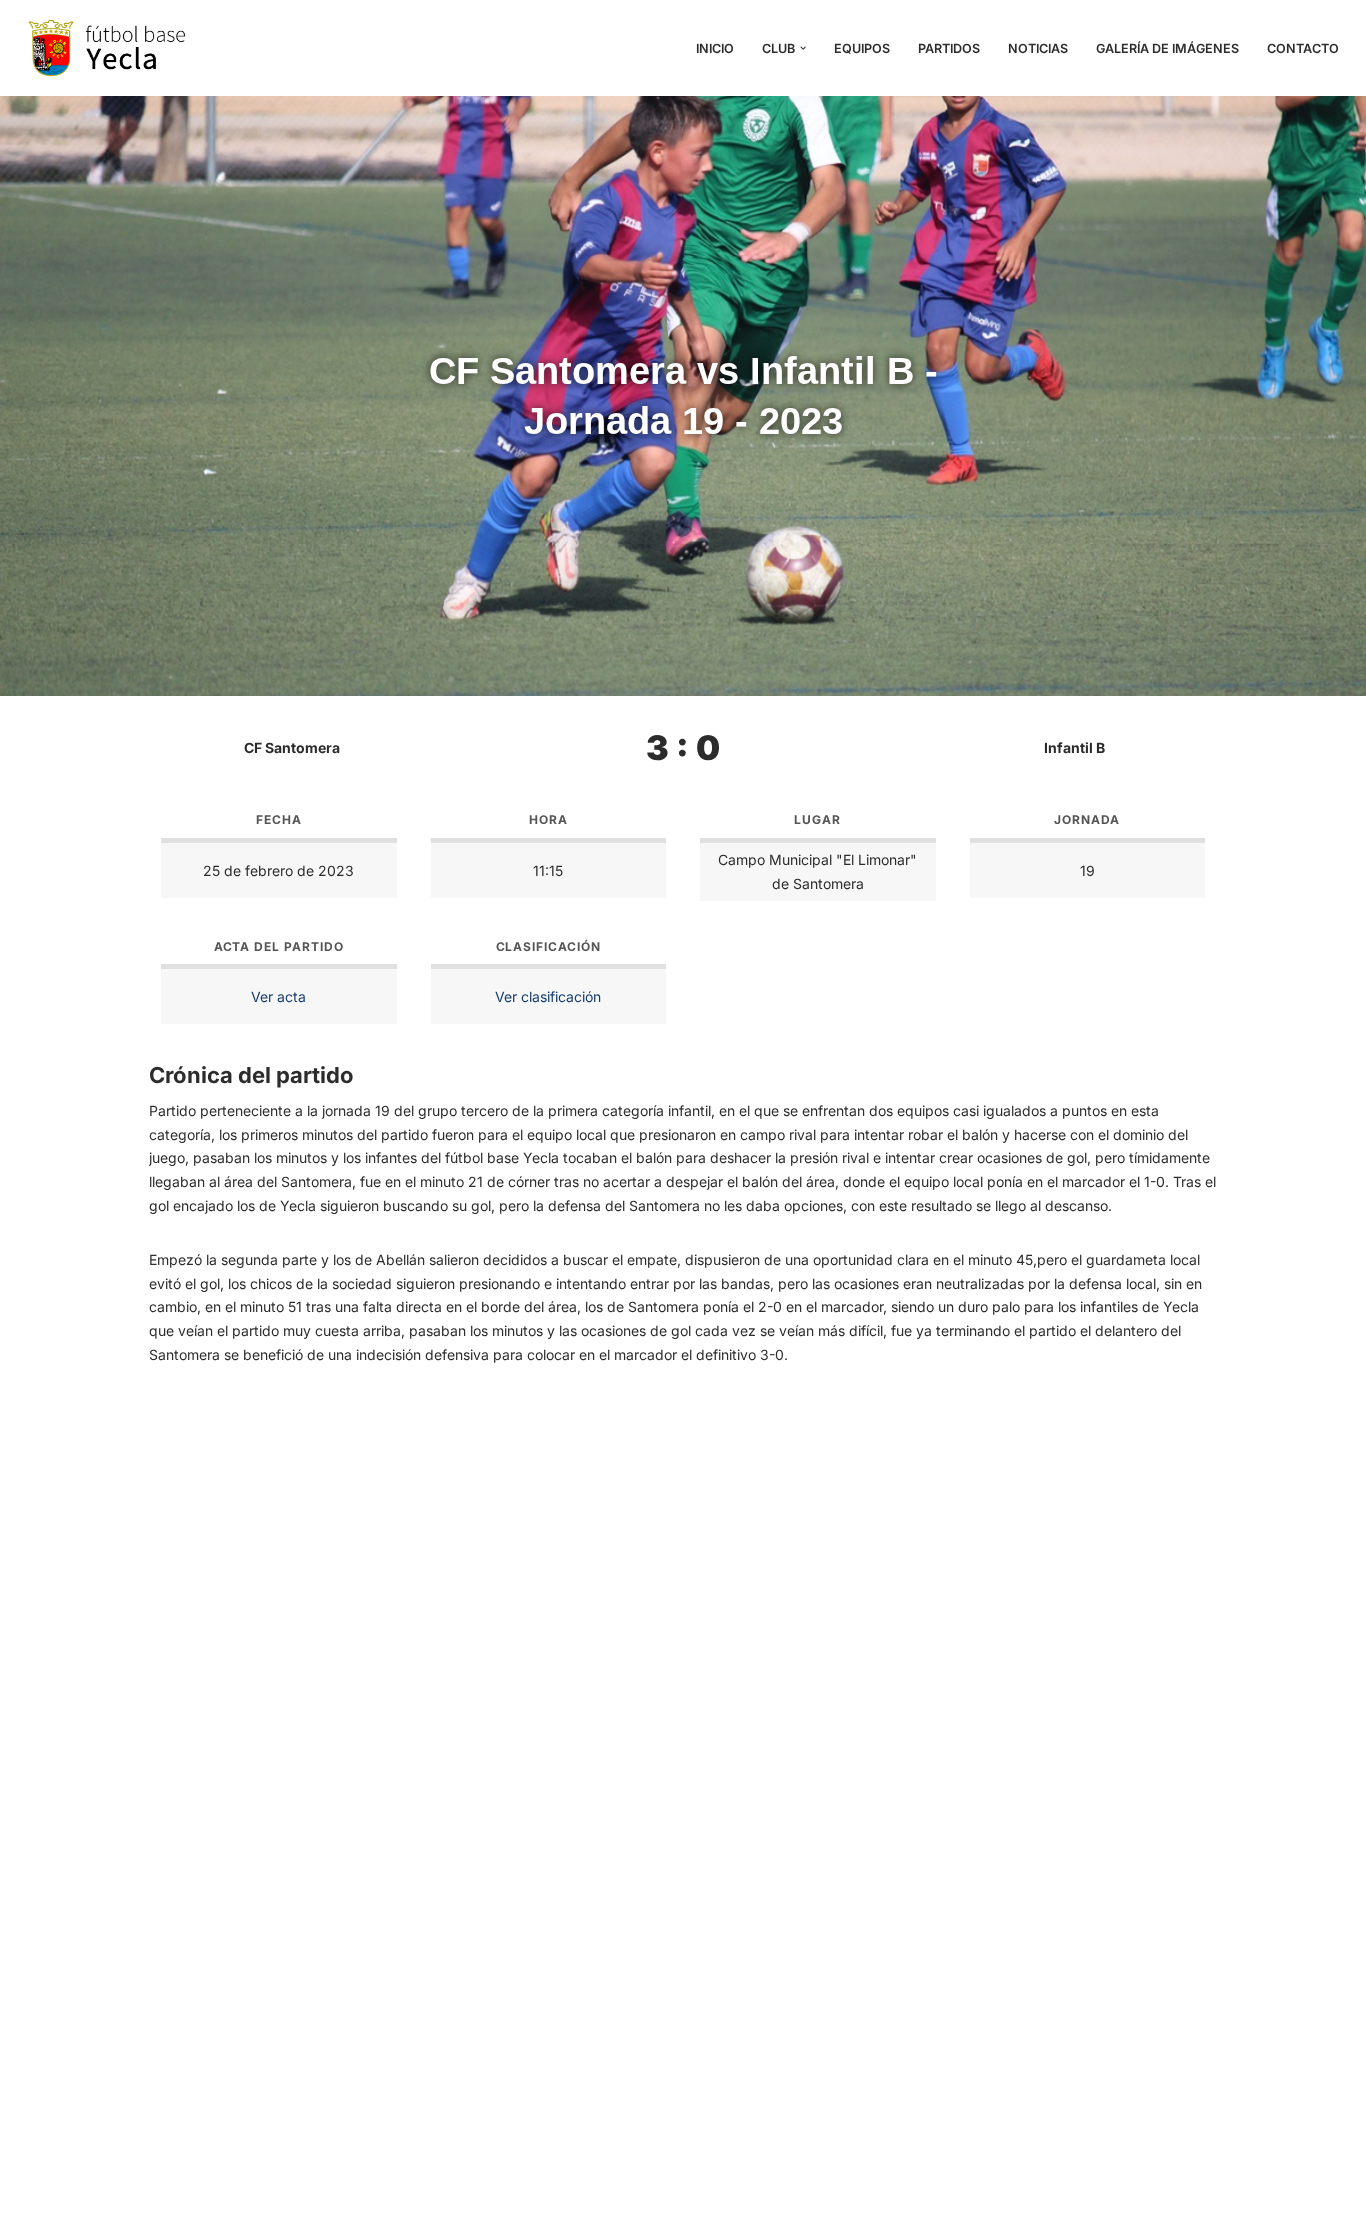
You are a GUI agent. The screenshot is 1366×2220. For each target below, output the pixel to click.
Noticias (1038, 48)
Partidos (949, 48)
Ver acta (278, 996)
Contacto (1303, 48)
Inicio (715, 48)
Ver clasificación (548, 996)
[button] (803, 48)
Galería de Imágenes (1167, 48)
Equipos (862, 48)
